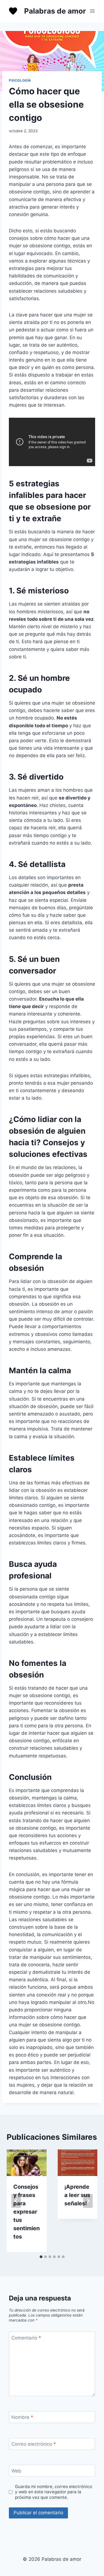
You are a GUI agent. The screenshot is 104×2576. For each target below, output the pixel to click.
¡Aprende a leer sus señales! (77, 2195)
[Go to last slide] (16, 2201)
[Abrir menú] (92, 11)
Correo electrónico (34, 2444)
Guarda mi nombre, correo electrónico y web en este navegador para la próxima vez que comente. (54, 2492)
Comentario (26, 2338)
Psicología (20, 80)
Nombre (22, 2417)
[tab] (41, 2257)
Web (16, 2471)
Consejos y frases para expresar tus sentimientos (26, 2212)
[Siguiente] (88, 2201)
